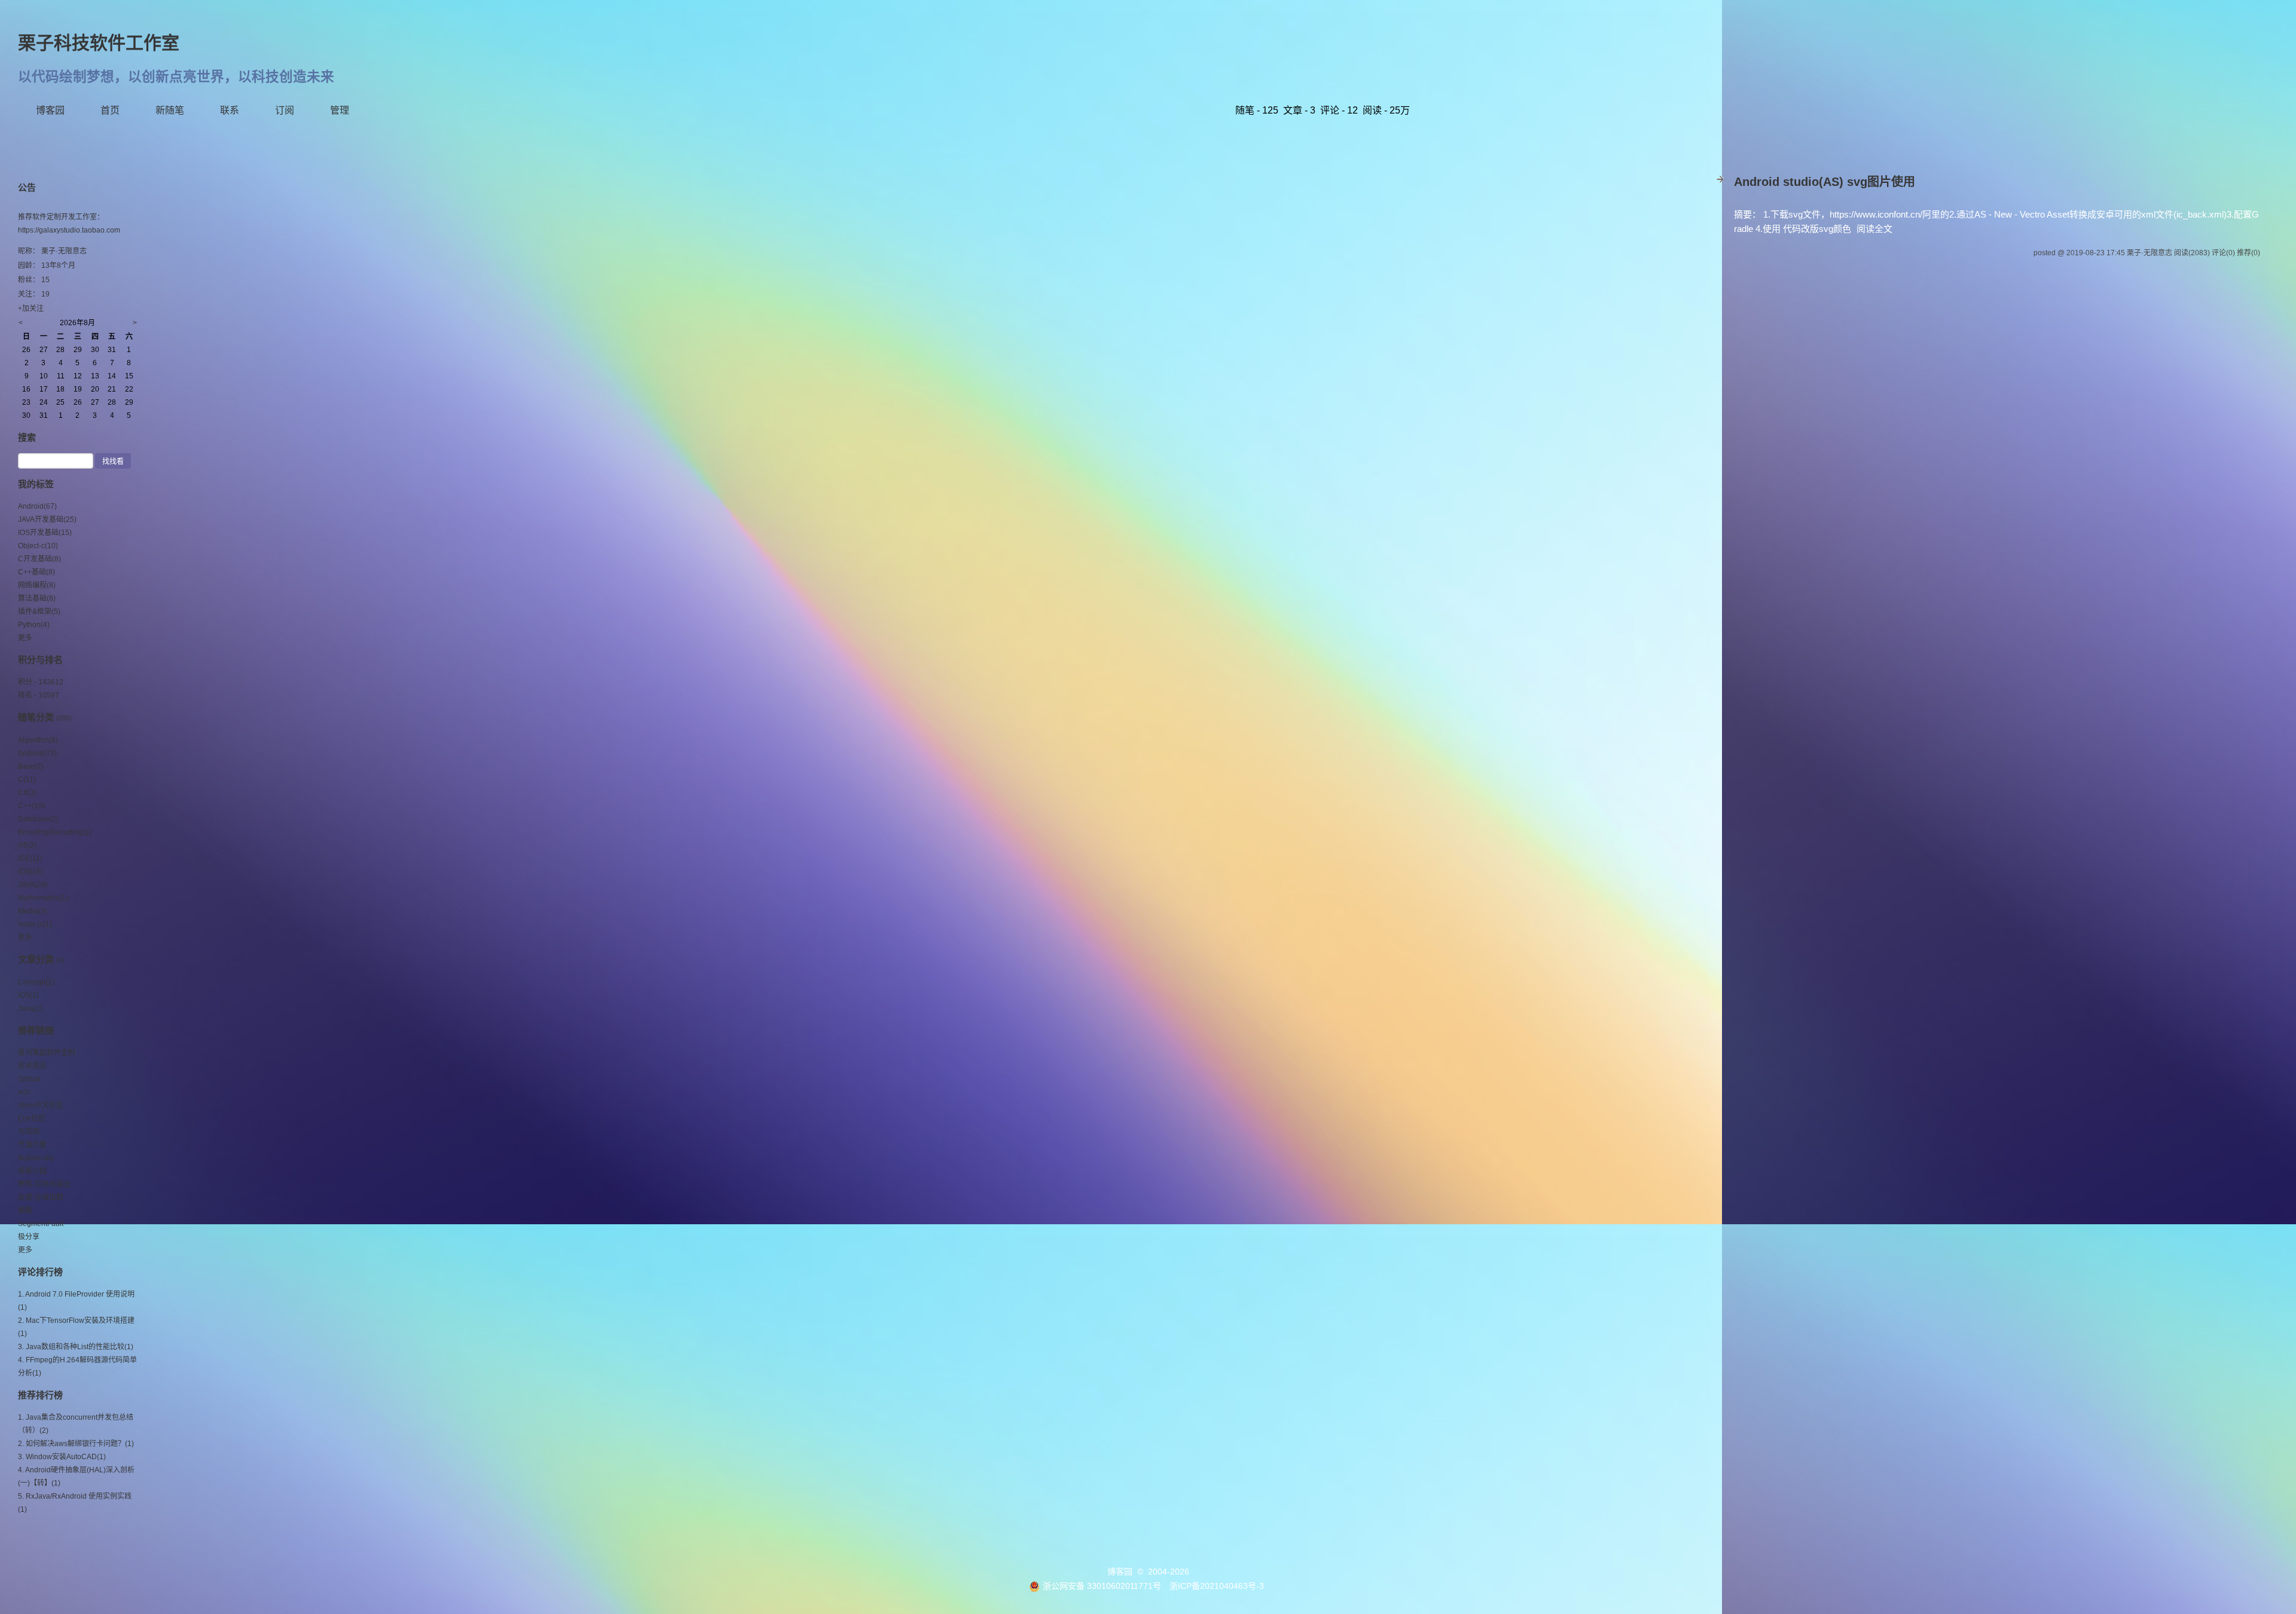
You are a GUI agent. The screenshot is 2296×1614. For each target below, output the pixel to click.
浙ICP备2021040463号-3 (1217, 1586)
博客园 (50, 110)
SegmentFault (41, 1224)
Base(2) (31, 766)
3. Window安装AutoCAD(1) (62, 1457)
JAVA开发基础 (47, 519)
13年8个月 (58, 265)
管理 (340, 110)
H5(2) (27, 845)
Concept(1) (36, 982)
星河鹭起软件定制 (47, 1053)
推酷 (25, 1210)
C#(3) (27, 793)
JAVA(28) (33, 885)
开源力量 (32, 1145)
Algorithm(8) (38, 740)
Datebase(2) (38, 819)
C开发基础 (39, 559)
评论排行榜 (40, 1272)
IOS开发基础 (45, 533)
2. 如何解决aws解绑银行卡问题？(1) (76, 1444)
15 (45, 280)
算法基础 (37, 598)
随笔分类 (36, 717)
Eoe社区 (32, 1118)
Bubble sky (36, 1158)
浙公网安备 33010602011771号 (1102, 1586)
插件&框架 (39, 612)
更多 (25, 638)
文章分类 (36, 959)
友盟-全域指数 (41, 1197)
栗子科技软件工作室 (99, 43)
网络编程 (37, 585)
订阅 (285, 110)
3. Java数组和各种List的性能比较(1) (76, 1347)
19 (45, 294)
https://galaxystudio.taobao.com (69, 230)
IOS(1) (28, 995)
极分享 (29, 1237)
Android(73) (37, 753)
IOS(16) (30, 872)
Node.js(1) (35, 924)
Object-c (38, 546)
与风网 (29, 1132)
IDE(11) (30, 858)
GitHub (29, 1079)
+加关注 (31, 308)
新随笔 (170, 110)
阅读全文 (1874, 229)
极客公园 (32, 1171)
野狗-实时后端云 (44, 1184)
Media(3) (33, 911)
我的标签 (36, 484)
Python (34, 625)
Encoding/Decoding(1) (55, 832)
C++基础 (36, 572)
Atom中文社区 (41, 1105)
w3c (25, 1092)
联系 (230, 110)
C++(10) (31, 806)
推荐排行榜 (40, 1395)
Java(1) (30, 1008)
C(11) (27, 780)
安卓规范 (32, 1066)
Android (37, 506)
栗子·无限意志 (64, 251)
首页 (110, 110)
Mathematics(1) (43, 898)
